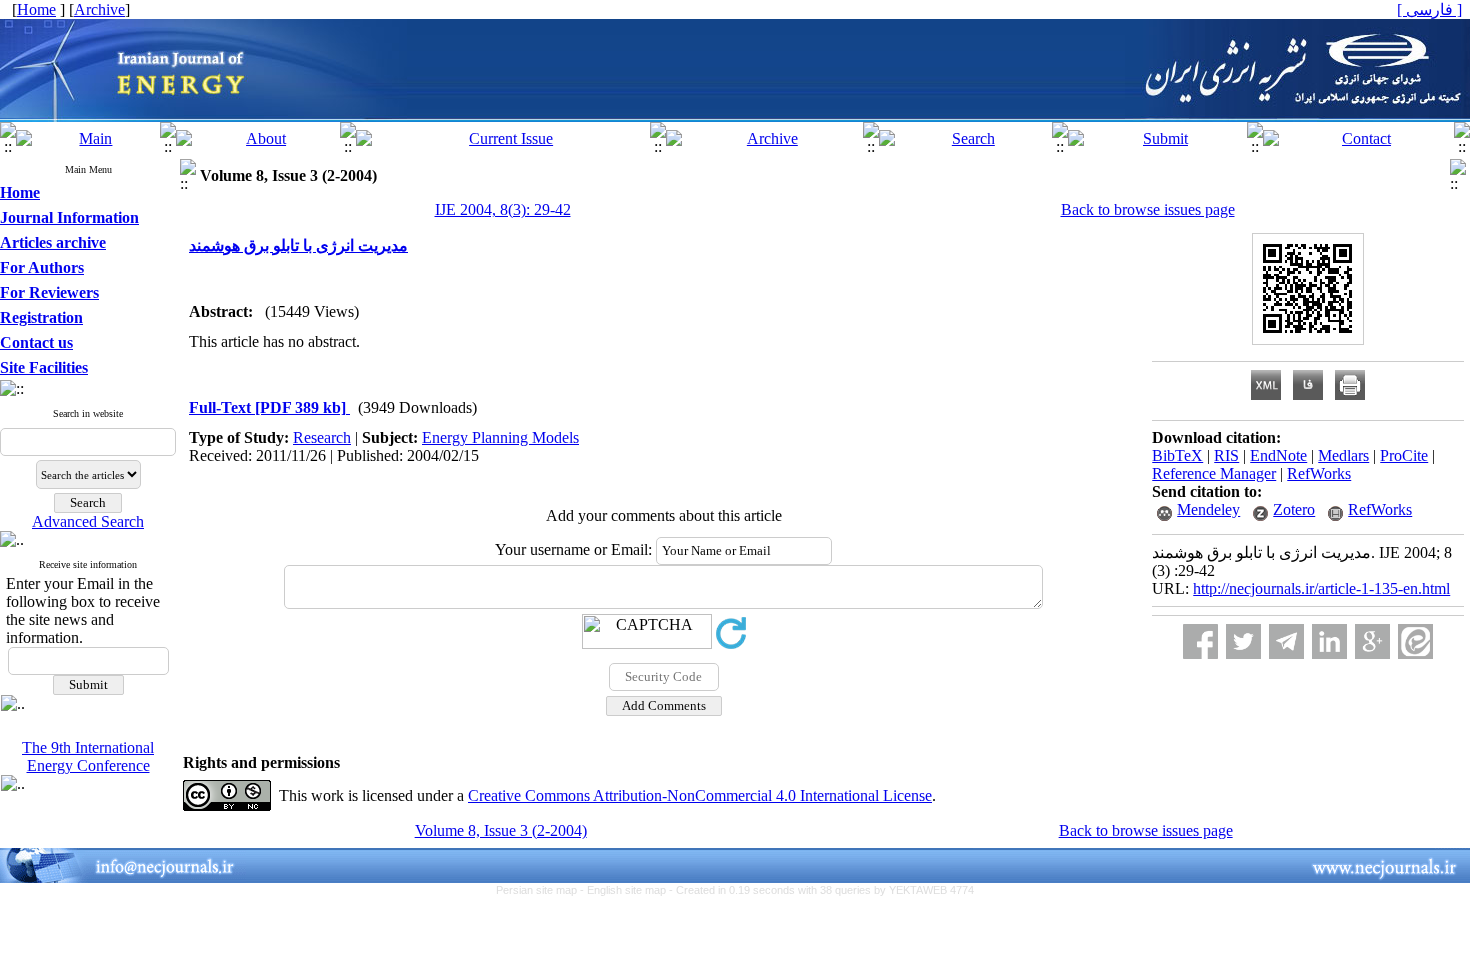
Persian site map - (541, 890)
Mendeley (1208, 509)
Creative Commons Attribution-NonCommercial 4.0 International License (700, 795)
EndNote (1278, 455)
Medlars (1343, 455)
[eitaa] (1415, 641)
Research (322, 437)
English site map (628, 890)
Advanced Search (88, 521)
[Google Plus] (1372, 641)
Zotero (1294, 509)
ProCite (1404, 455)
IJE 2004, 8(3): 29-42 (503, 209)
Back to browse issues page (1148, 209)
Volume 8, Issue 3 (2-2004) (501, 830)
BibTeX (1177, 455)
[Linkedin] (1329, 641)
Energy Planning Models (500, 437)
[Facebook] (1200, 641)
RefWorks (1319, 473)
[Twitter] (1243, 641)
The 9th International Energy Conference (88, 756)
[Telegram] (1286, 641)
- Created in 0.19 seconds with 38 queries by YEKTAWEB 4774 (821, 890)
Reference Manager (1214, 473)
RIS (1226, 455)
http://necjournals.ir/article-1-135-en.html (1321, 588)
